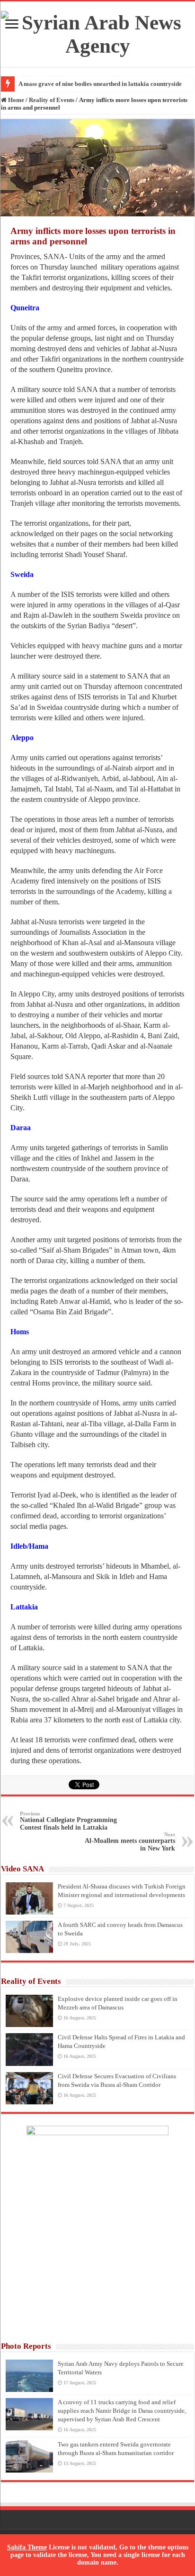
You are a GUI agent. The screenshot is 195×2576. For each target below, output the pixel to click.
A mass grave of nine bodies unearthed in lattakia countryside (100, 84)
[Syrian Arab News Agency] (97, 32)
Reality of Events (52, 100)
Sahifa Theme (27, 2547)
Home (15, 100)
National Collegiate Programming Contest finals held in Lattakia (68, 1821)
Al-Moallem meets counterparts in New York (130, 1842)
